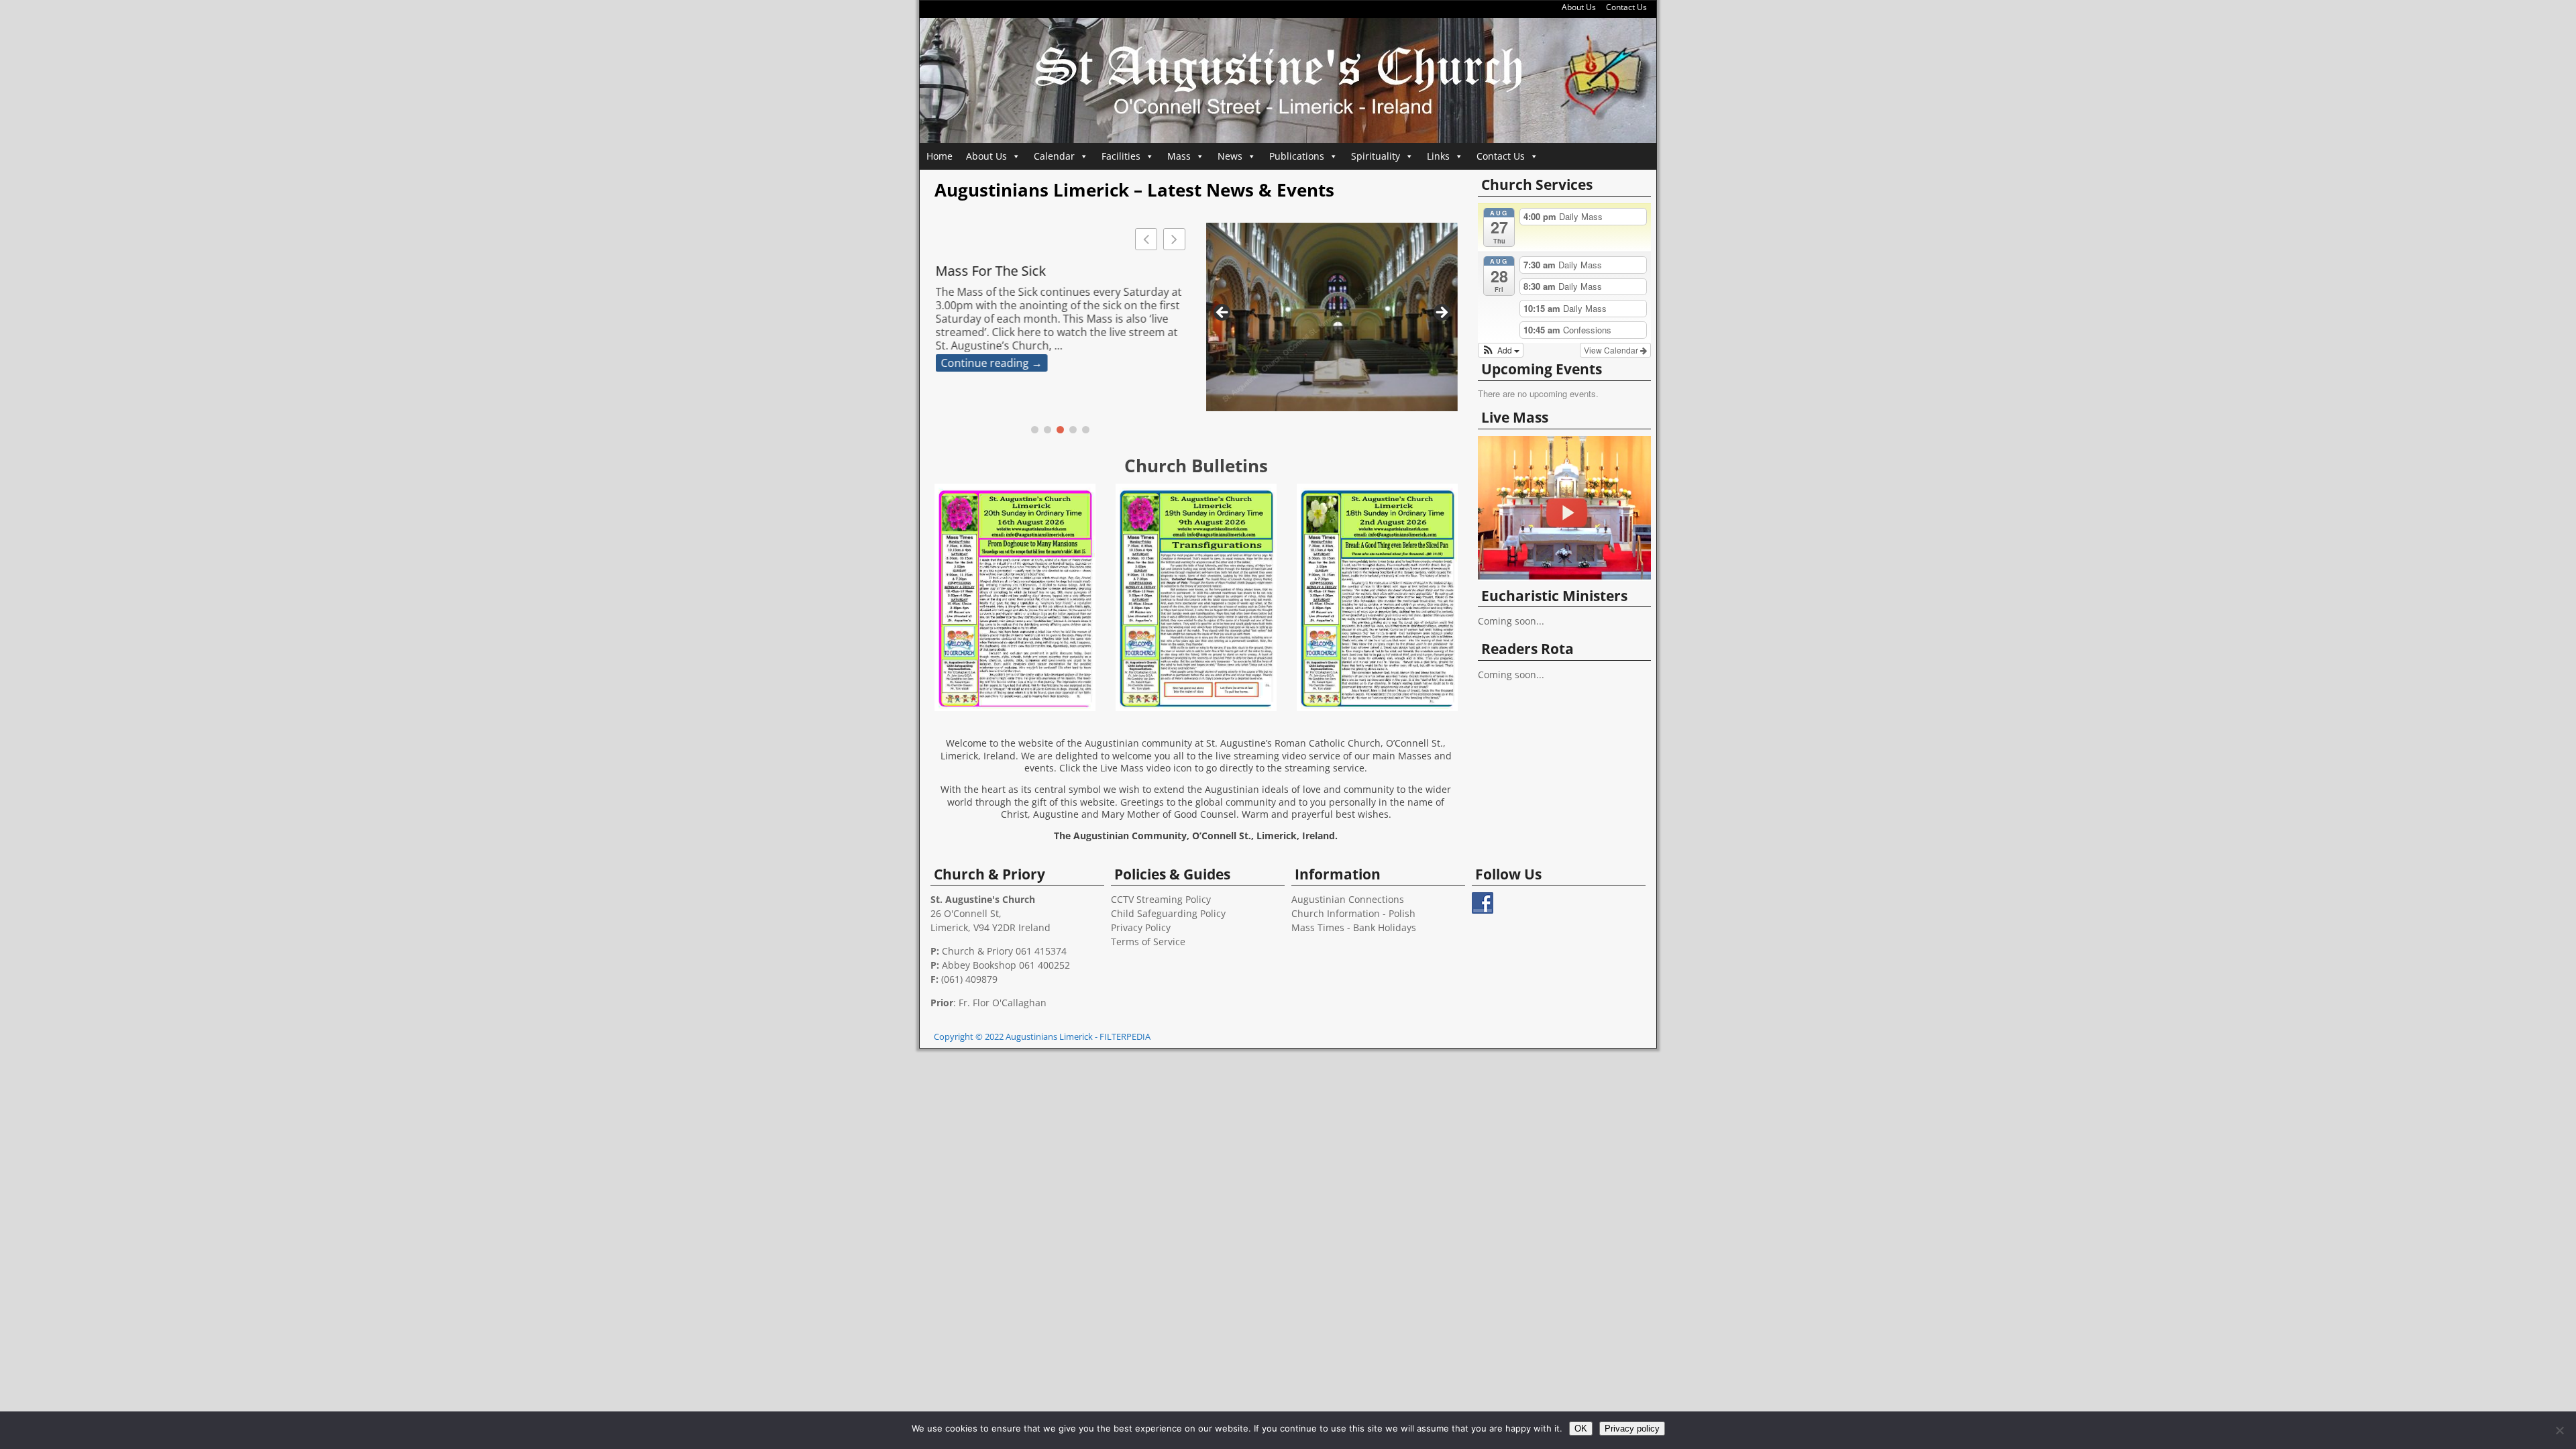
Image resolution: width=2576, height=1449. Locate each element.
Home (940, 156)
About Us (1579, 7)
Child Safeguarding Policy (1168, 913)
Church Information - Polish (1353, 913)
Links (1438, 156)
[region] (1332, 317)
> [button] (1441, 313)
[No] (2559, 1430)
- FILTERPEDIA (1123, 1036)
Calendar (1054, 156)
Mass (1179, 156)
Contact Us (1626, 7)
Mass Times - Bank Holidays (1354, 927)
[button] (1174, 239)
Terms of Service (1148, 942)
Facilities (1121, 156)
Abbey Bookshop (979, 965)
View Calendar (1612, 350)
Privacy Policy (1141, 927)
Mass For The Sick (990, 271)
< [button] (1223, 313)
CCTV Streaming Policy (1161, 899)
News (1230, 156)
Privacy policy (1632, 1429)
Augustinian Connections (1348, 899)
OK (1581, 1429)
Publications (1297, 156)
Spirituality (1376, 156)
